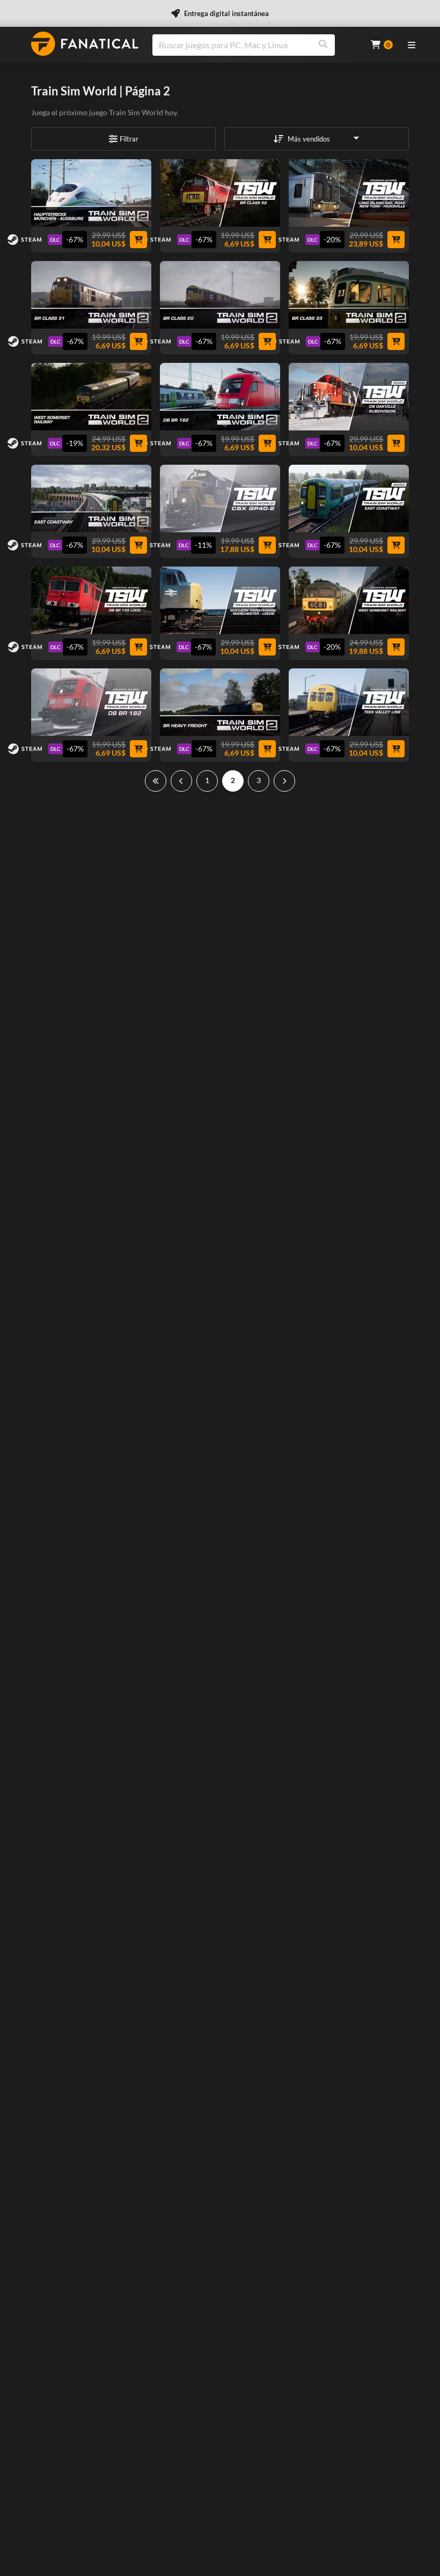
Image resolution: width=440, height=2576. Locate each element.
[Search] (323, 45)
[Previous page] (181, 781)
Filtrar (129, 139)
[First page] (156, 781)
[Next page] (284, 781)
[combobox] (255, 45)
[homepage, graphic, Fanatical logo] (85, 44)
